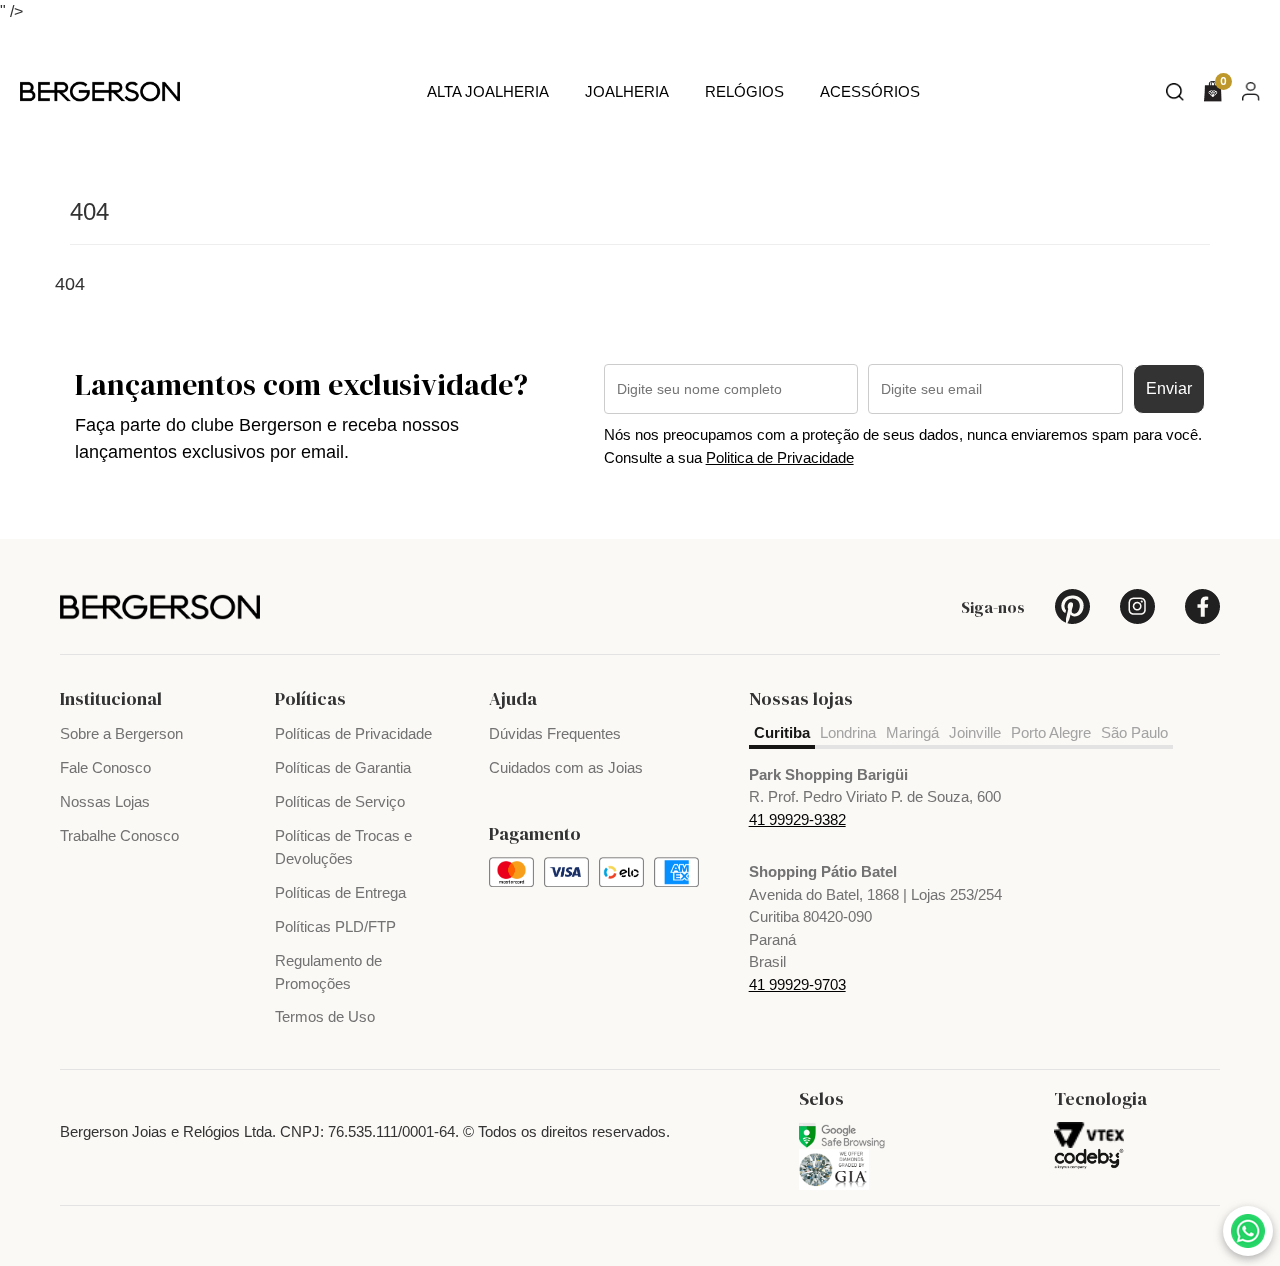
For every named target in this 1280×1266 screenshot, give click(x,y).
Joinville (975, 732)
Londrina (848, 732)
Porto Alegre (1051, 732)
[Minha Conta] (1251, 90)
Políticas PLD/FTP (335, 926)
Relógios (744, 91)
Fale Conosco (105, 767)
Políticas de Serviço (340, 801)
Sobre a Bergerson (121, 733)
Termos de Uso (325, 1016)
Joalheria (627, 91)
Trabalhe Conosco (119, 835)
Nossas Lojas (105, 801)
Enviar (1169, 388)
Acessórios (870, 91)
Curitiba (782, 732)
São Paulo (1134, 732)
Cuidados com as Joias (566, 767)
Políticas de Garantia (343, 767)
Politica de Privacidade (780, 457)
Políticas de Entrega (340, 892)
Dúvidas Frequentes (555, 733)
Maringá (912, 732)
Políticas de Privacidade (353, 733)
